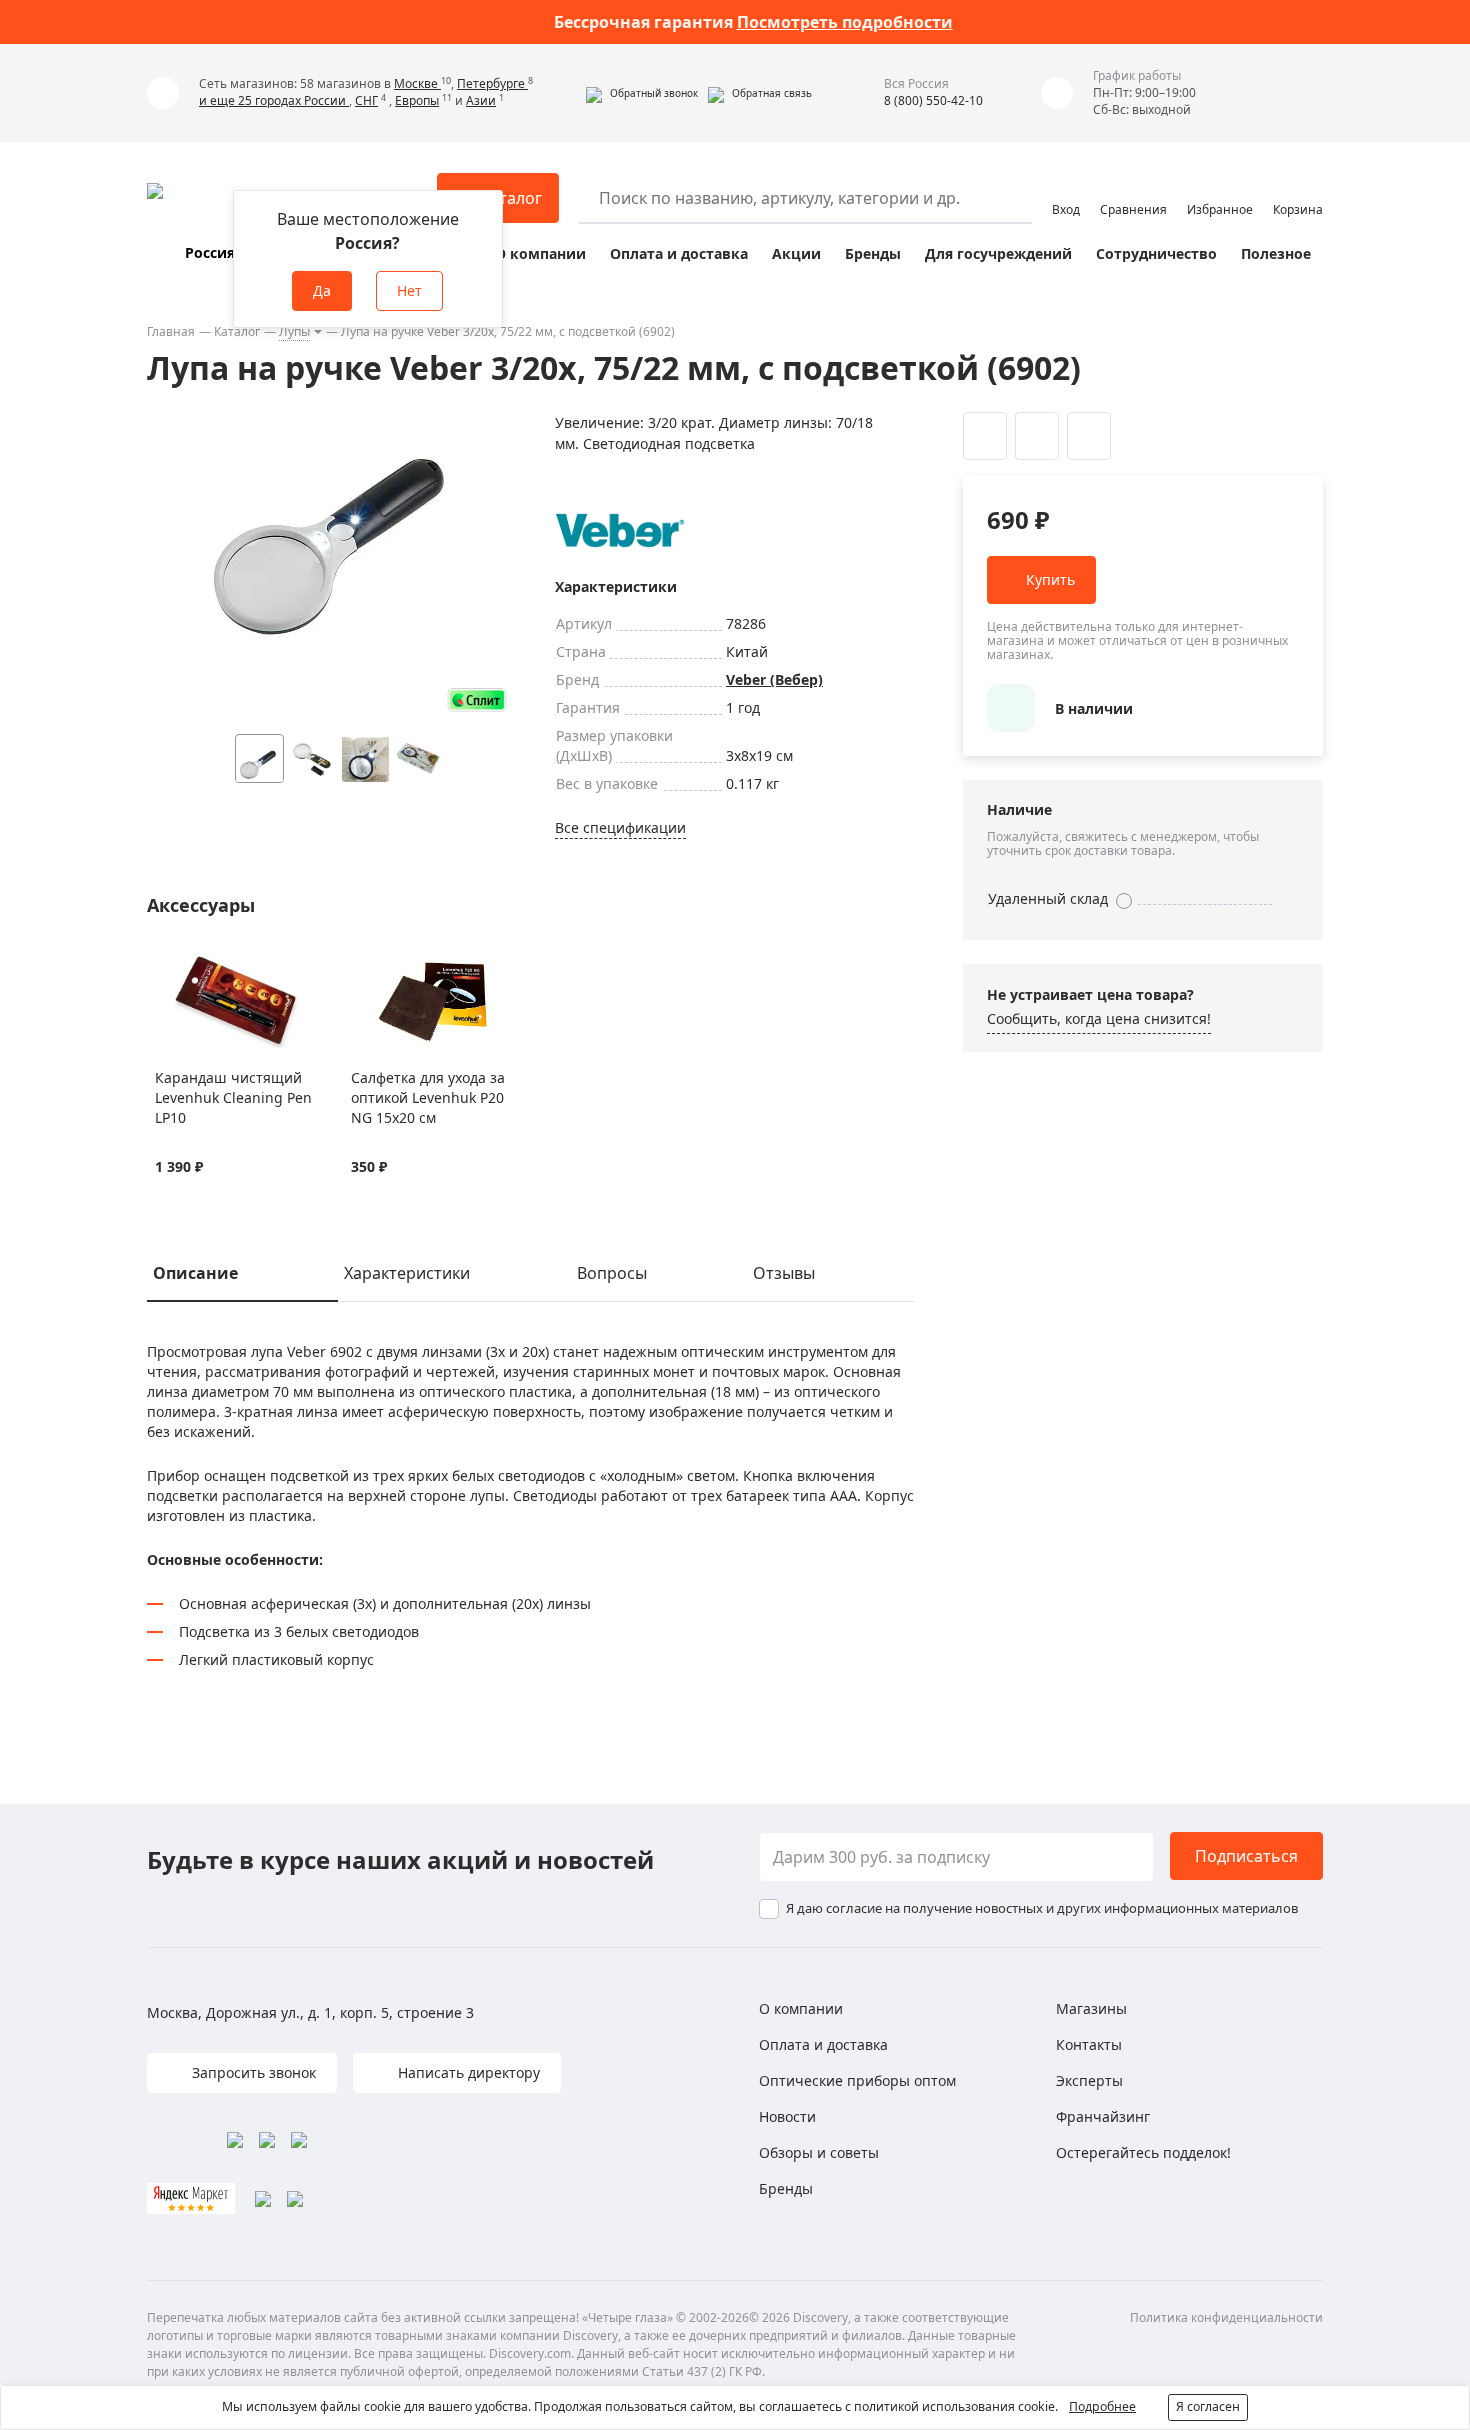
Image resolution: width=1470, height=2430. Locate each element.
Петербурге (492, 83)
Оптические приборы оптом (857, 2080)
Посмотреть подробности (845, 22)
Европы (417, 100)
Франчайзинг (1103, 2116)
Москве (417, 83)
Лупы (294, 331)
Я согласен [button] (1208, 2406)
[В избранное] (165, 964)
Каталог (237, 331)
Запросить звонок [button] (252, 2072)
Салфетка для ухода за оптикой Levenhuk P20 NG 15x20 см (428, 1097)
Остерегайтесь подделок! (1143, 2152)
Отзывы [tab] (784, 1273)
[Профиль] (1066, 189)
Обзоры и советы (819, 2152)
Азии (481, 100)
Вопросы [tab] (612, 1273)
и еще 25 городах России (274, 100)
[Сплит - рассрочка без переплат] (477, 699)
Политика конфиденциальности (1226, 2317)
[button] (642, 93)
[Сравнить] (190, 964)
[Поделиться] (1089, 436)
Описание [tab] (195, 1273)
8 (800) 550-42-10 (933, 100)
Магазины (1091, 2008)
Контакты (1089, 2044)
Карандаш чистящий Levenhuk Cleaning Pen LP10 (233, 1097)
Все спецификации (620, 827)
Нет (409, 290)
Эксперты (1089, 2080)
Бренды (873, 253)
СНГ (366, 100)
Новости (787, 2116)
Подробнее (1102, 2406)
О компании (540, 253)
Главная (171, 331)
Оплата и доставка (679, 253)
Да (322, 290)
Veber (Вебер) (774, 679)
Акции (796, 253)
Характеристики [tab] (407, 1273)
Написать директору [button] (467, 2072)
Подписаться (1246, 1856)
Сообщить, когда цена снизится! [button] (1099, 1018)
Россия (210, 252)
